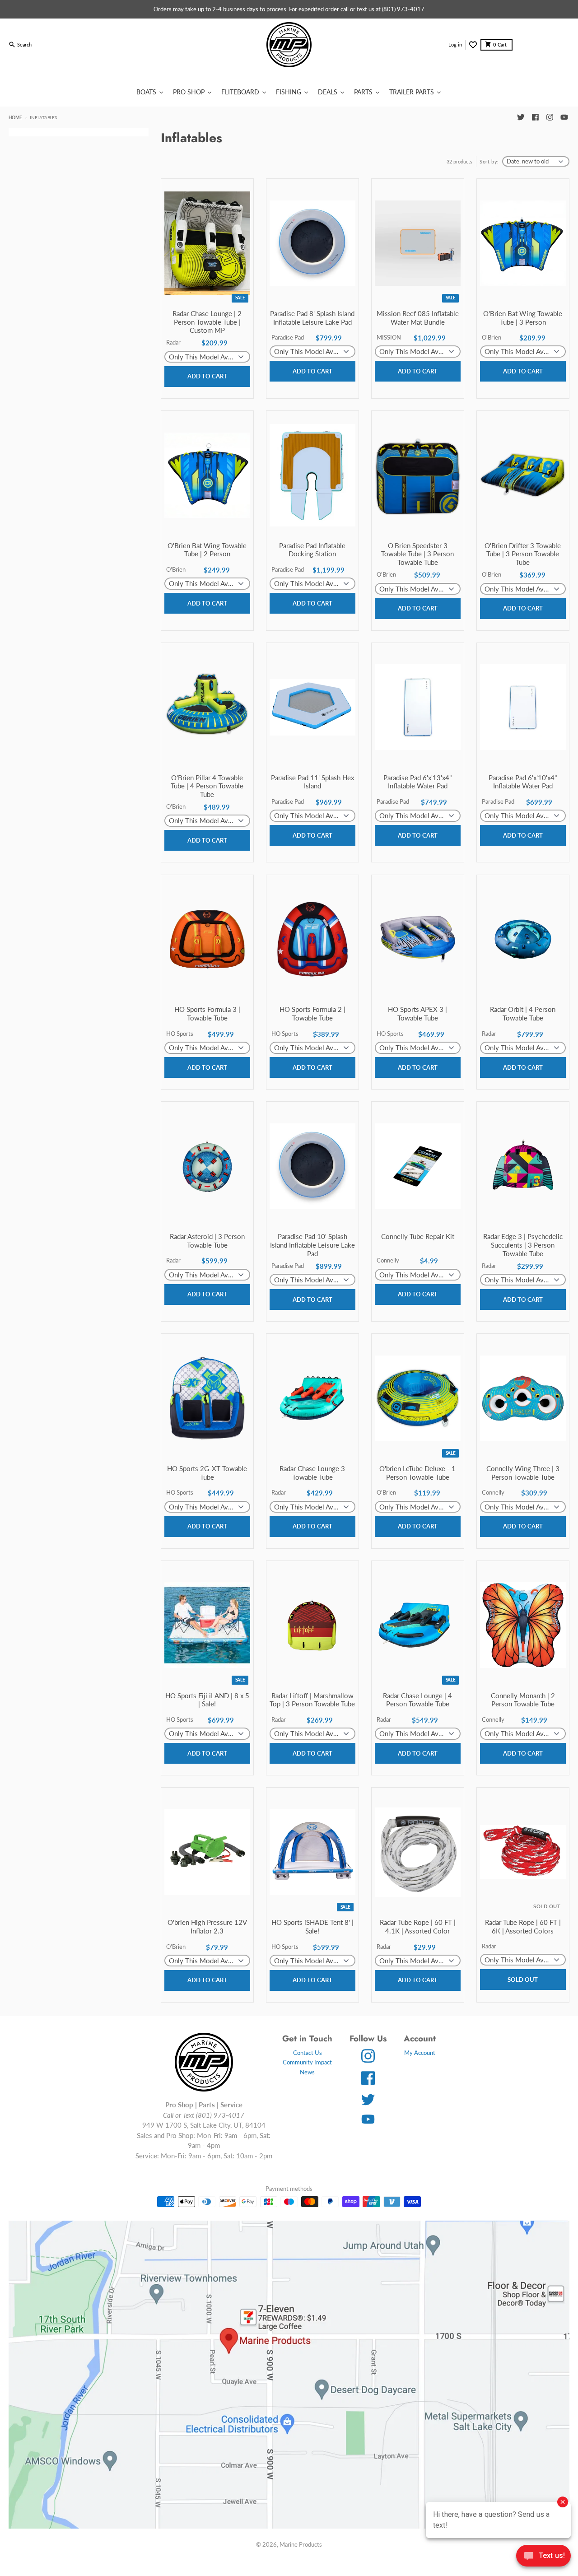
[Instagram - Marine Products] (550, 117)
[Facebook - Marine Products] (535, 117)
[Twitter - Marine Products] (521, 117)
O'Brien (492, 337)
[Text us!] (543, 2557)
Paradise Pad (288, 337)
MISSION (389, 337)
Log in (455, 44)
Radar (173, 342)
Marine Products (301, 2544)
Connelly (388, 1260)
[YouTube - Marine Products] (564, 117)
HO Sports (180, 1034)
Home (15, 117)
